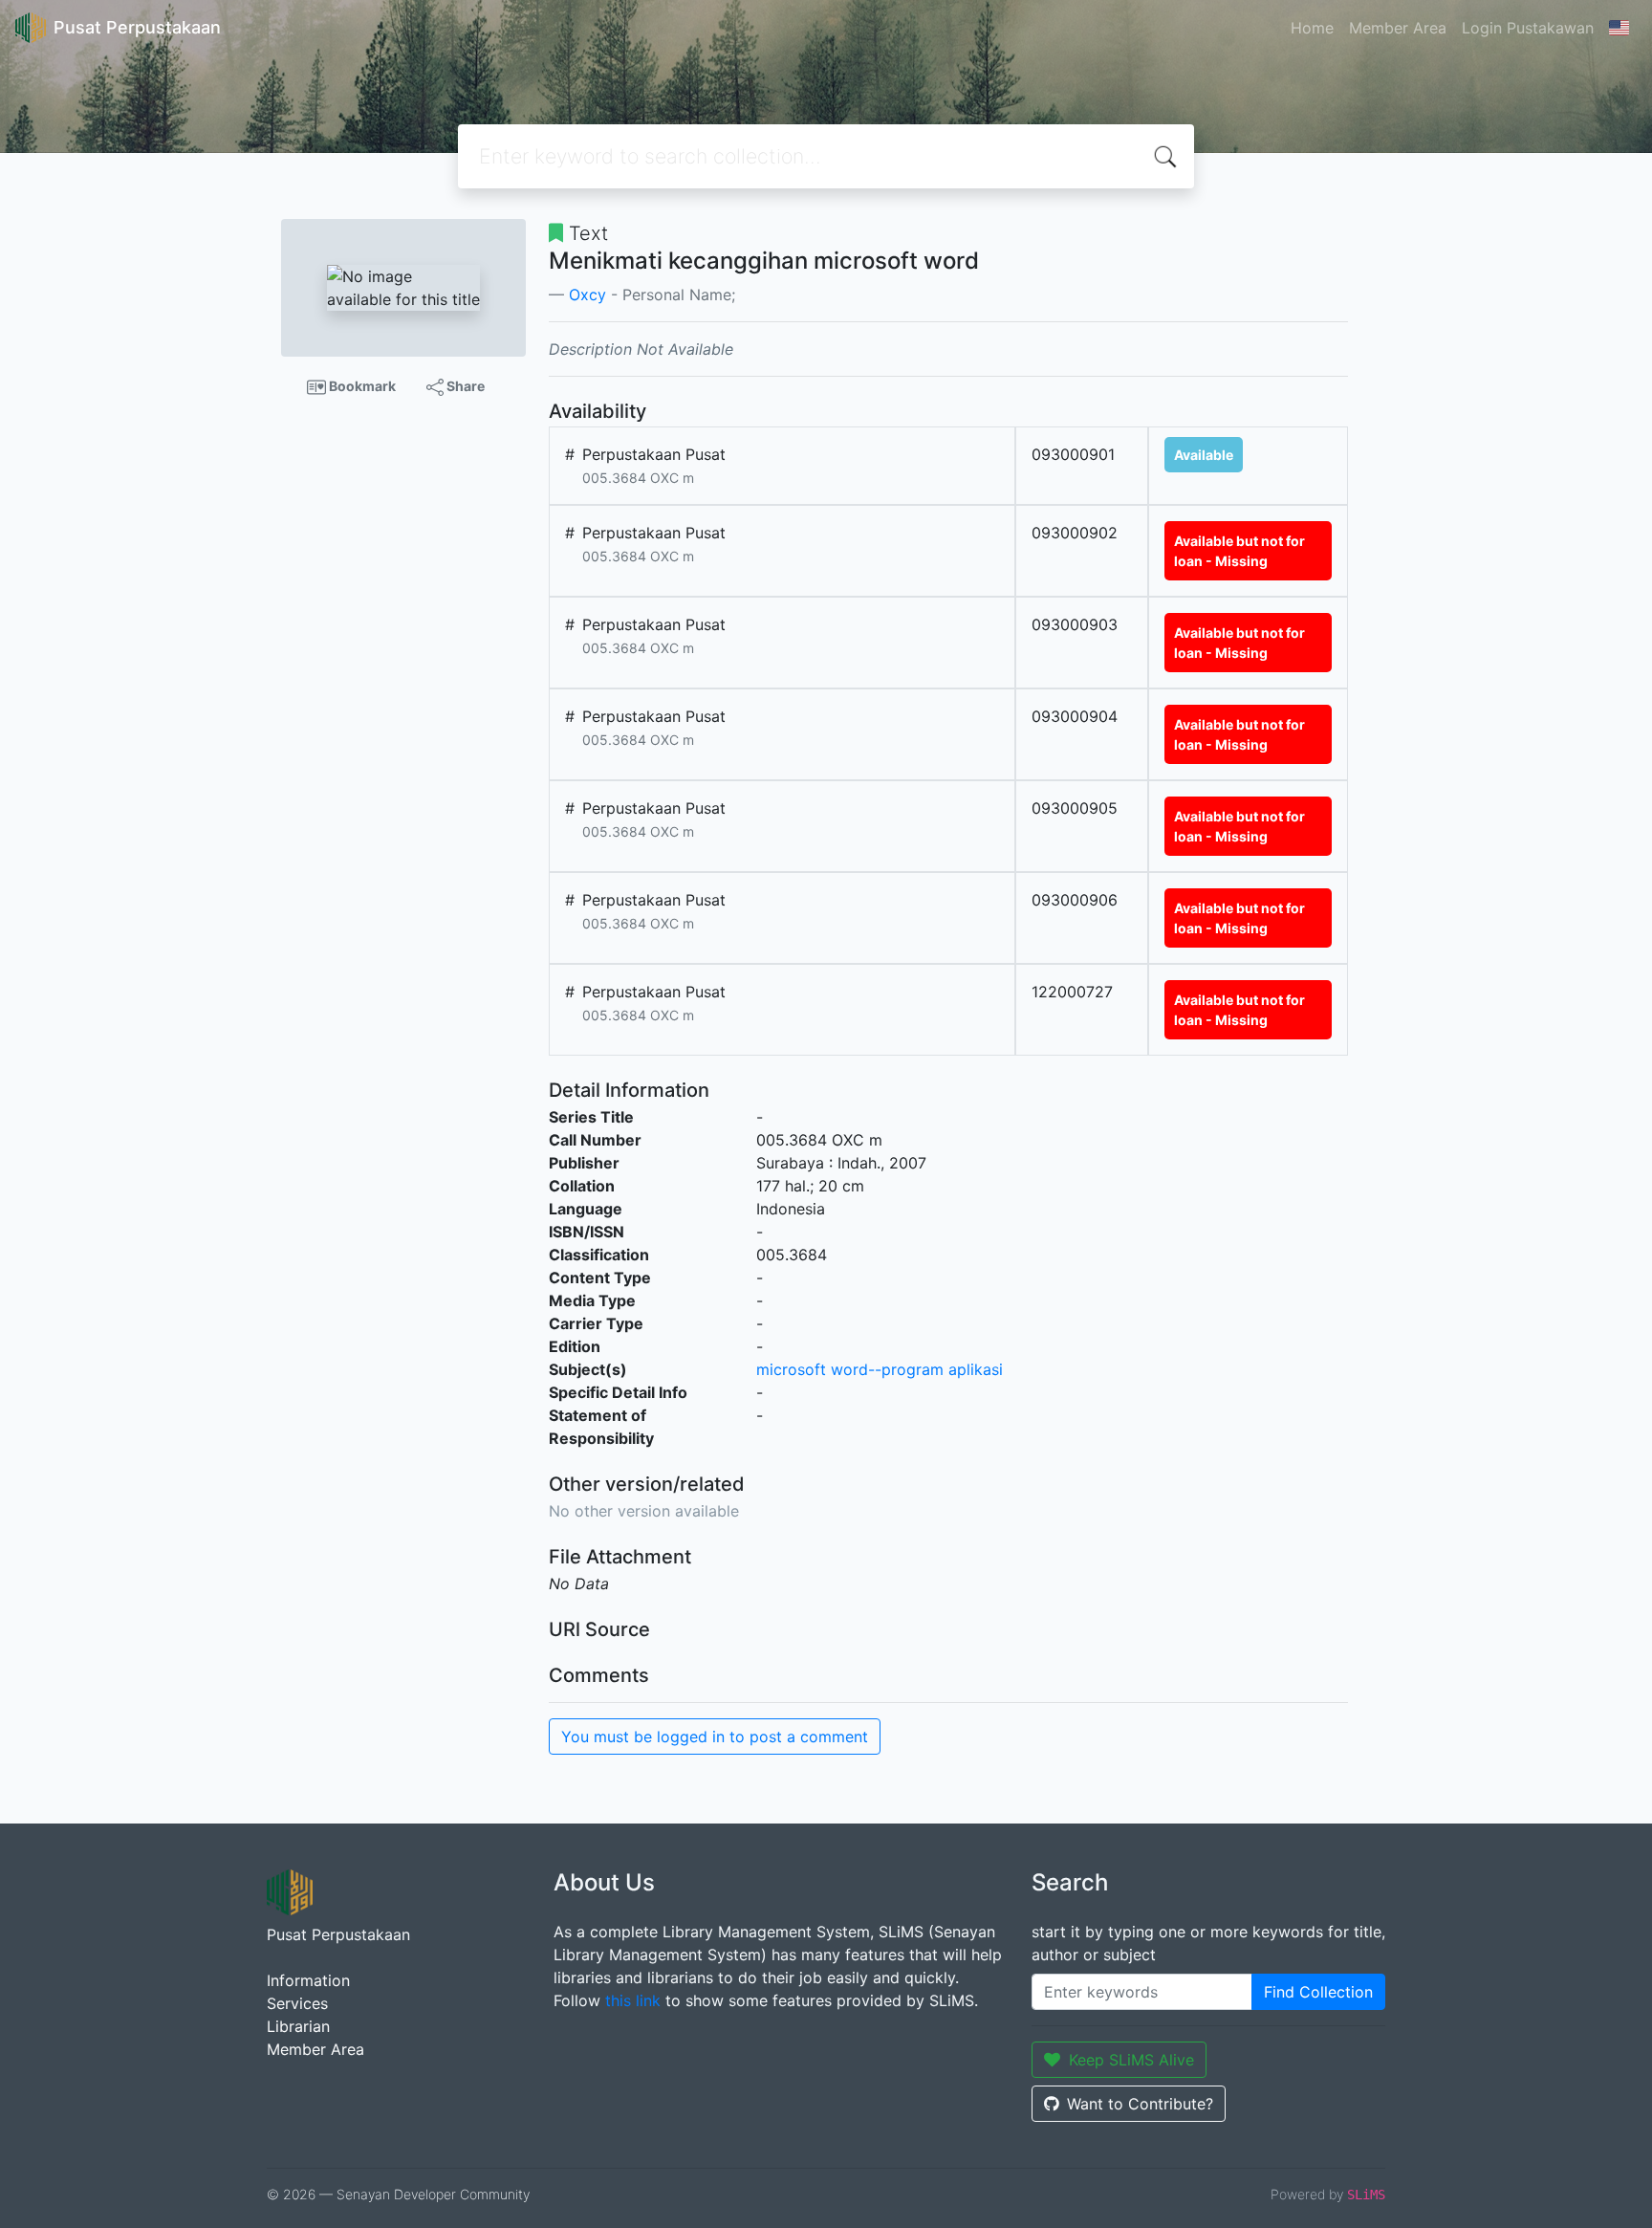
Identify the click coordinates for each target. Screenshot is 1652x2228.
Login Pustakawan (1528, 28)
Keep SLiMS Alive (1131, 2060)
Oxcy (587, 295)
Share (464, 386)
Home (1312, 28)
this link (633, 2000)
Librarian (298, 2026)
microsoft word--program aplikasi (880, 1369)
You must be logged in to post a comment (715, 1737)
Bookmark (361, 386)
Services (297, 2003)
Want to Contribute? (1140, 2104)
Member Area (1398, 28)
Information (308, 1980)
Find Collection (1318, 1992)
